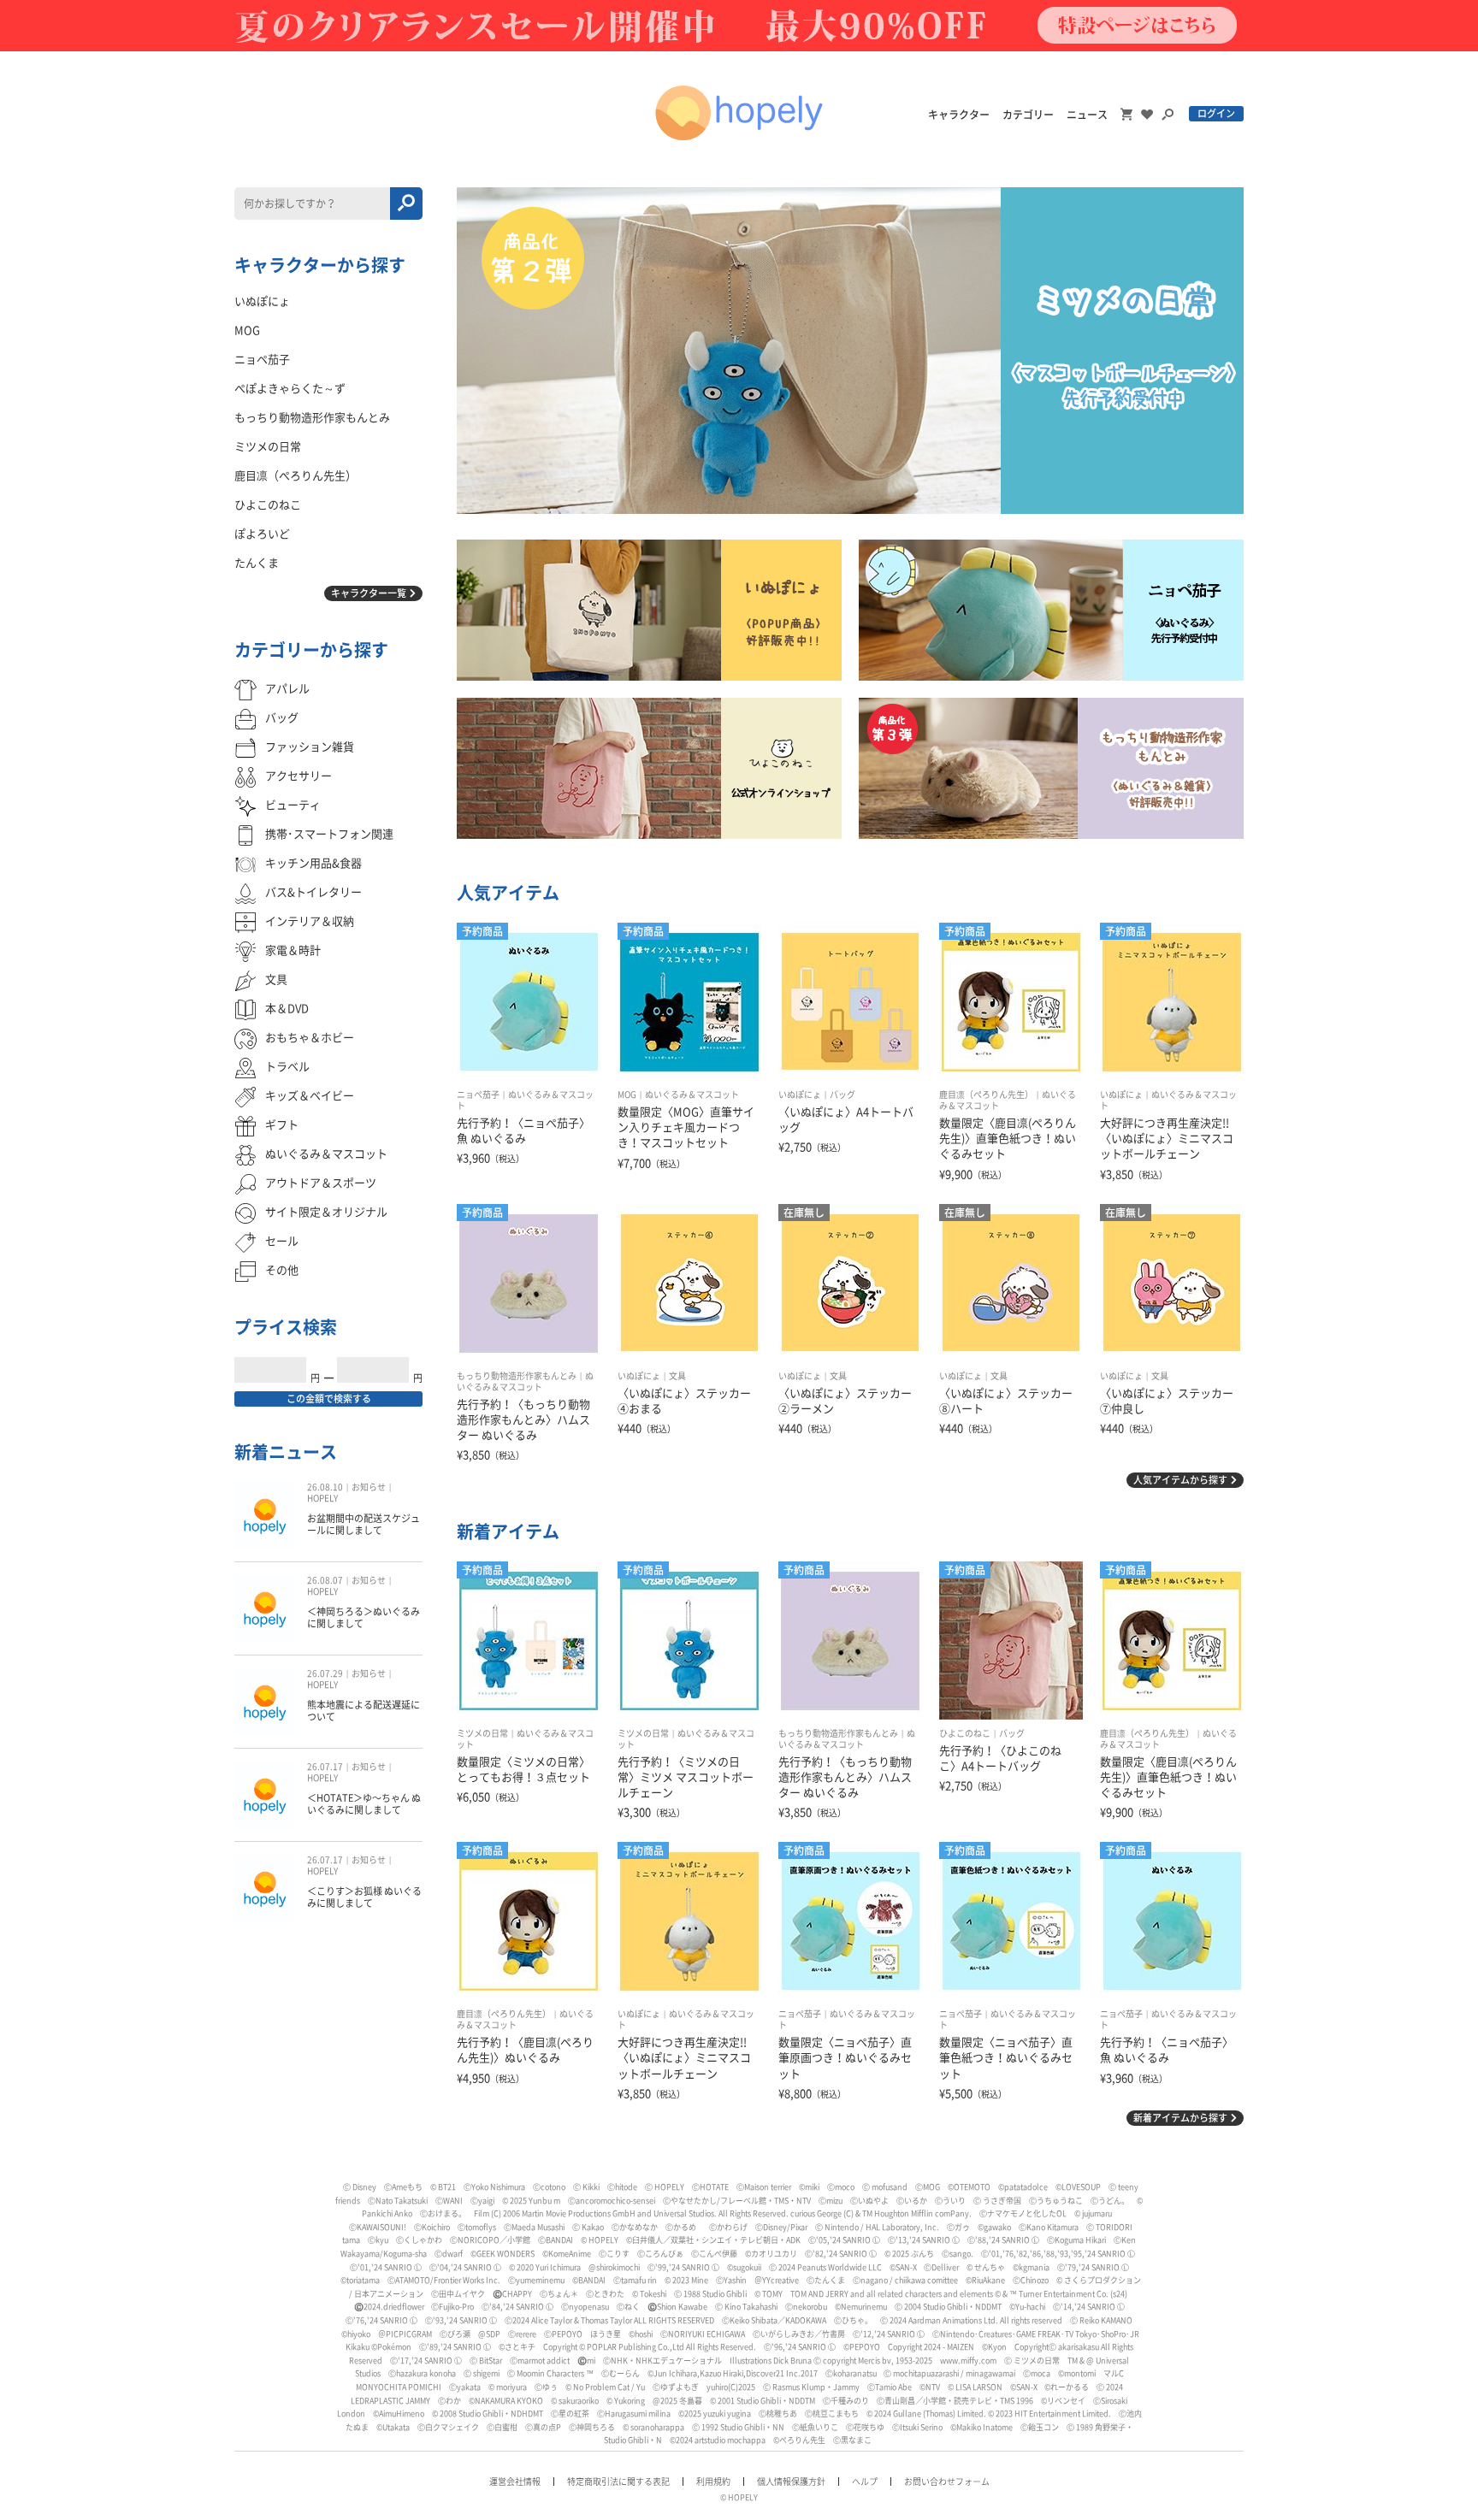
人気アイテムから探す (1180, 1480)
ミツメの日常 (482, 1733)
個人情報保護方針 (791, 2482)
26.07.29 (325, 1673)
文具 (677, 1376)
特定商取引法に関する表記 (618, 2482)
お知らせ (369, 1487)
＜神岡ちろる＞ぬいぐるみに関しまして (364, 1617)
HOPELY (322, 1498)
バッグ (842, 1095)
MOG (627, 1095)
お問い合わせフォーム (947, 2482)
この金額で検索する (329, 1399)
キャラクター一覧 (369, 593)
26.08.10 (325, 1487)
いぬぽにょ (800, 1095)
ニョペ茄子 (478, 1095)
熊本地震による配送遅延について (364, 1711)
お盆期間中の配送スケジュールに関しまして (364, 1524)
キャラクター (959, 115)
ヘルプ (865, 2482)
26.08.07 (325, 1580)
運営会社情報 (515, 2482)
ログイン (1216, 113)
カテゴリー (1028, 115)
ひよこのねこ (965, 1733)
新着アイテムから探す (1180, 2118)
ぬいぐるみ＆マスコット (692, 1095)
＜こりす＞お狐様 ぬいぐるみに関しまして (364, 1897)
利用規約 (713, 2482)
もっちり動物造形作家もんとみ (517, 1376)
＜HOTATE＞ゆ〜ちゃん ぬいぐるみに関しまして (364, 1804)
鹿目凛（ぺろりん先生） (986, 1095)
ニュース (1087, 115)
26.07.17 (325, 1767)
